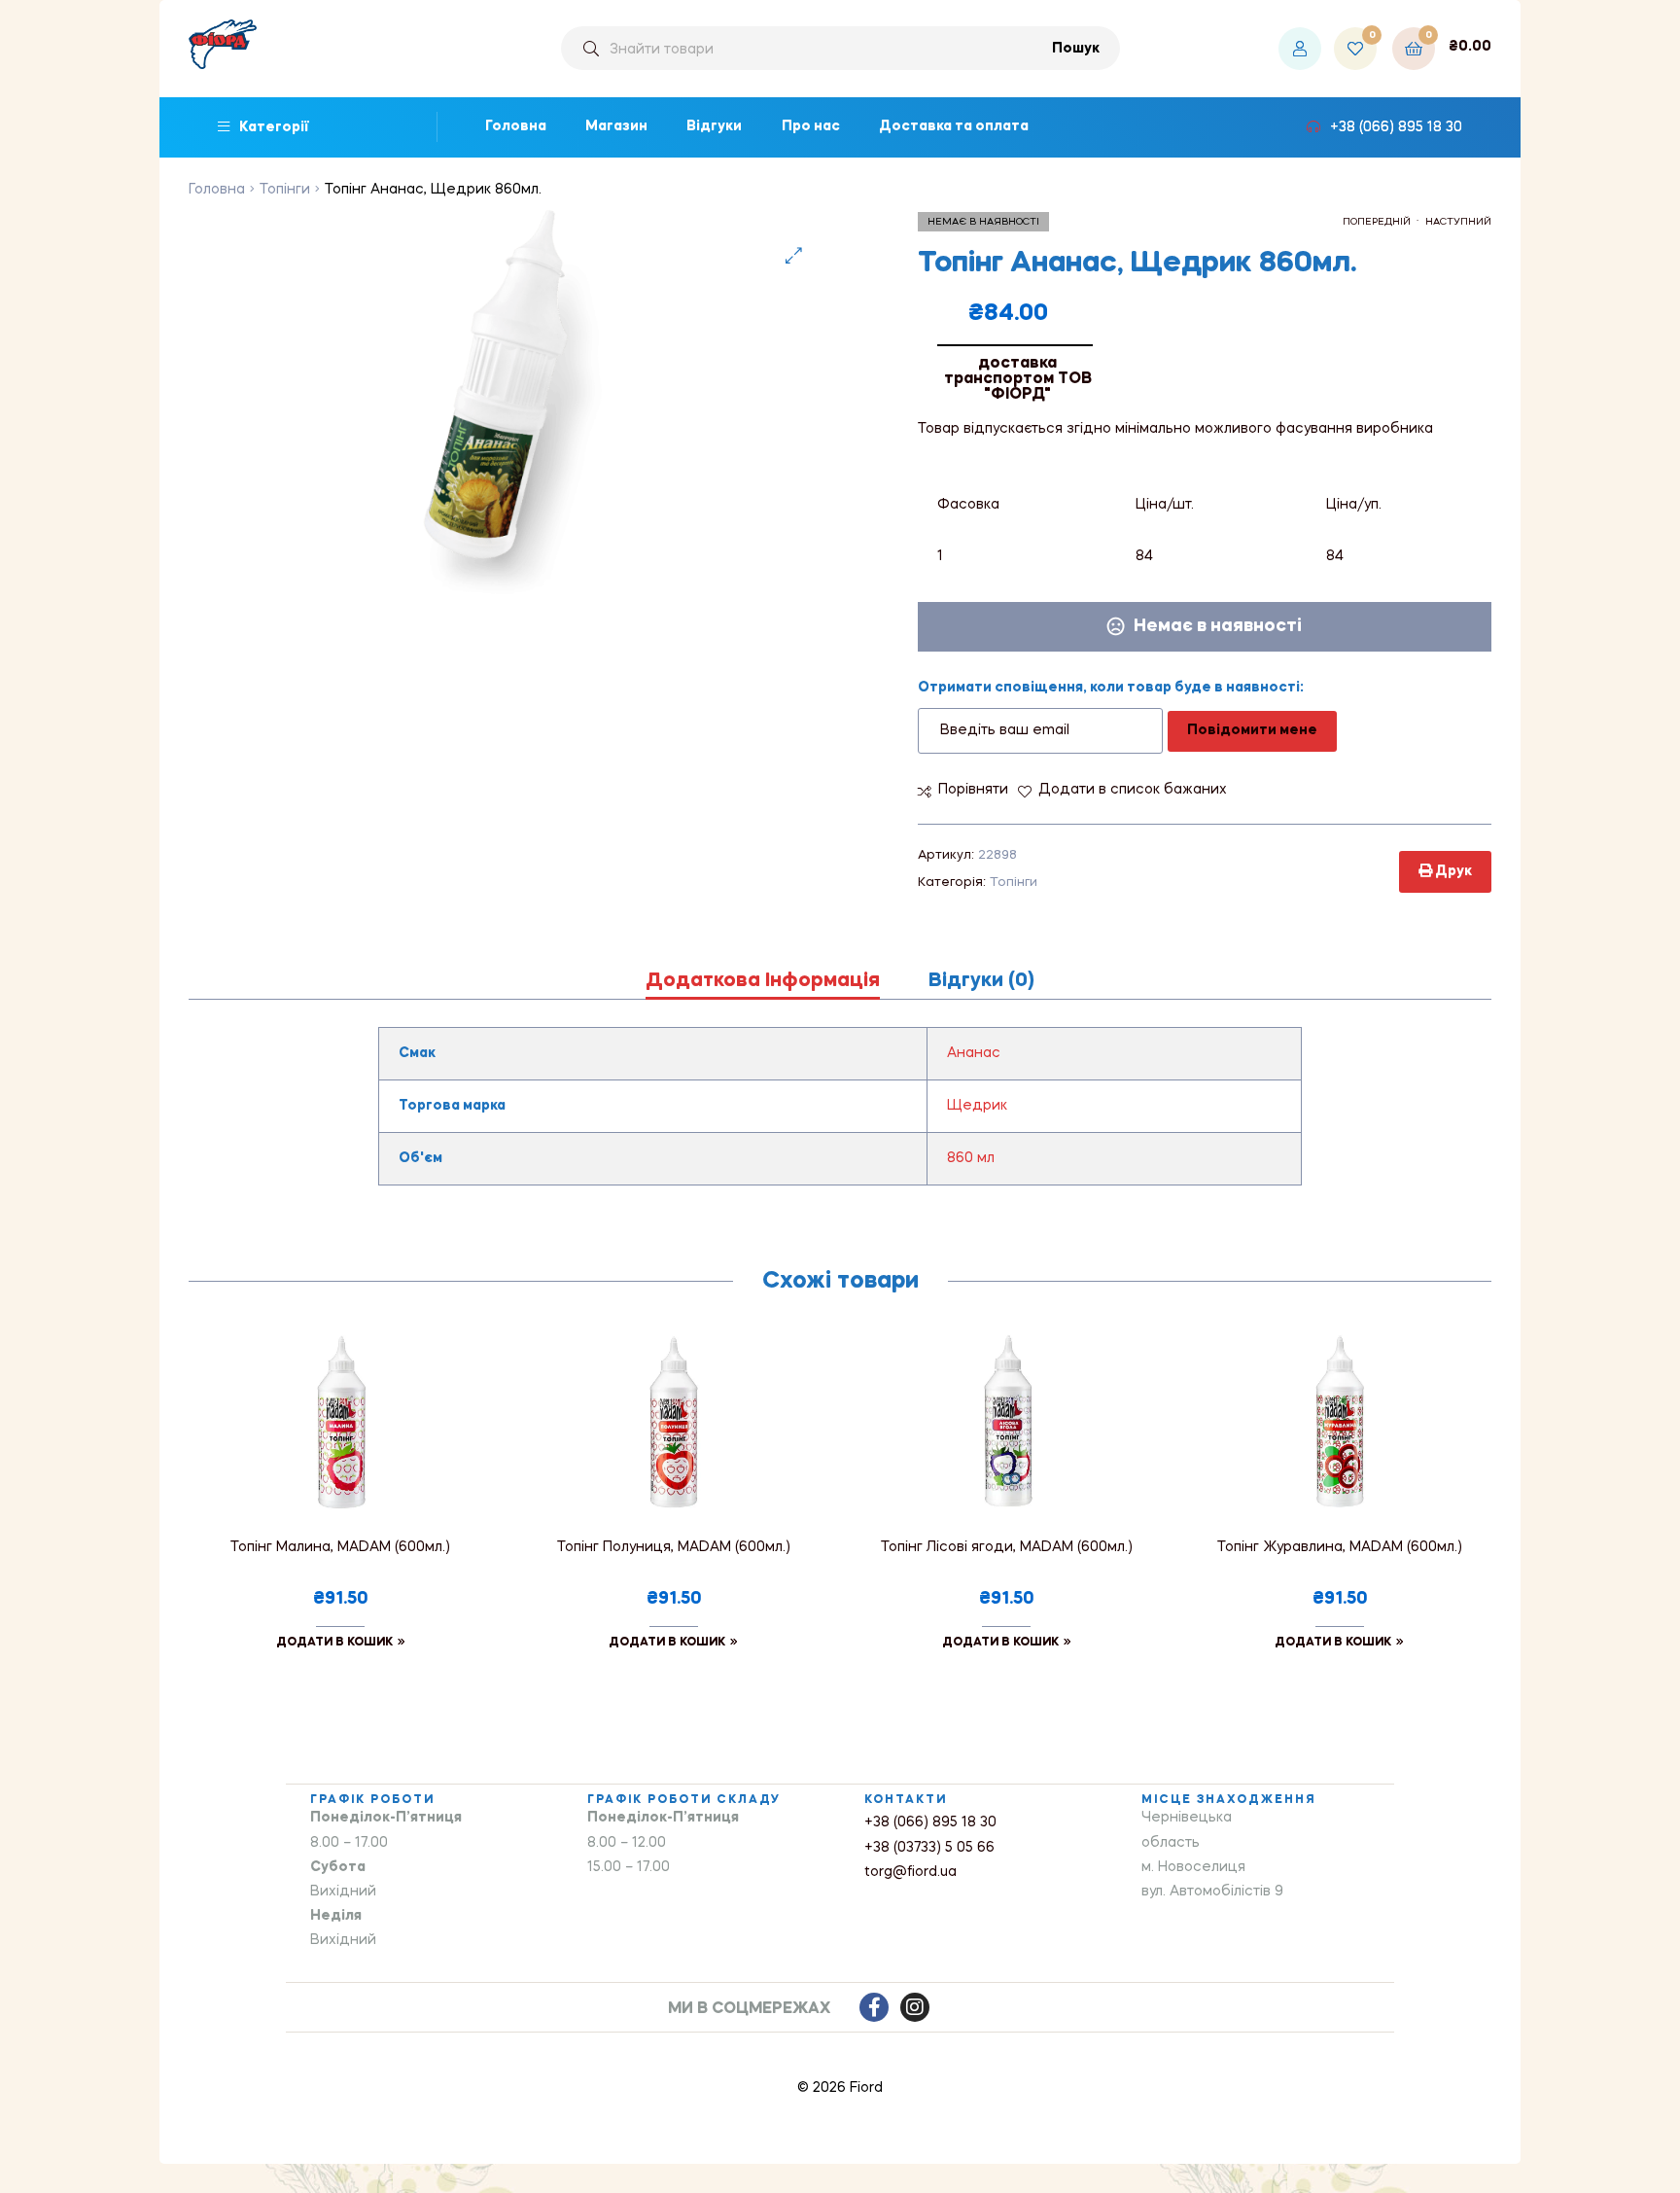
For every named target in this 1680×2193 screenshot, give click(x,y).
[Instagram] (915, 2007)
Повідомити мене (1252, 730)
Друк (1452, 871)
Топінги (285, 190)
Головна (217, 190)
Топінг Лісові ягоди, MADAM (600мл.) (1007, 1547)
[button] (794, 255)
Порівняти (973, 790)
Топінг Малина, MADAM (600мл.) (340, 1547)
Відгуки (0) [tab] (981, 981)
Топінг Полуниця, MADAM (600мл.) (674, 1547)
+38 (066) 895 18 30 (930, 1822)
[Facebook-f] (874, 2007)
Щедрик (977, 1106)
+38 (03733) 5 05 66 (929, 1848)
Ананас (974, 1053)
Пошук (1076, 49)
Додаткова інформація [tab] (763, 981)
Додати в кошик (334, 1643)
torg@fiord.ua (910, 1872)
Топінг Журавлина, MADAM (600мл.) (1340, 1547)
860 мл (971, 1158)
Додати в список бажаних (1133, 790)
